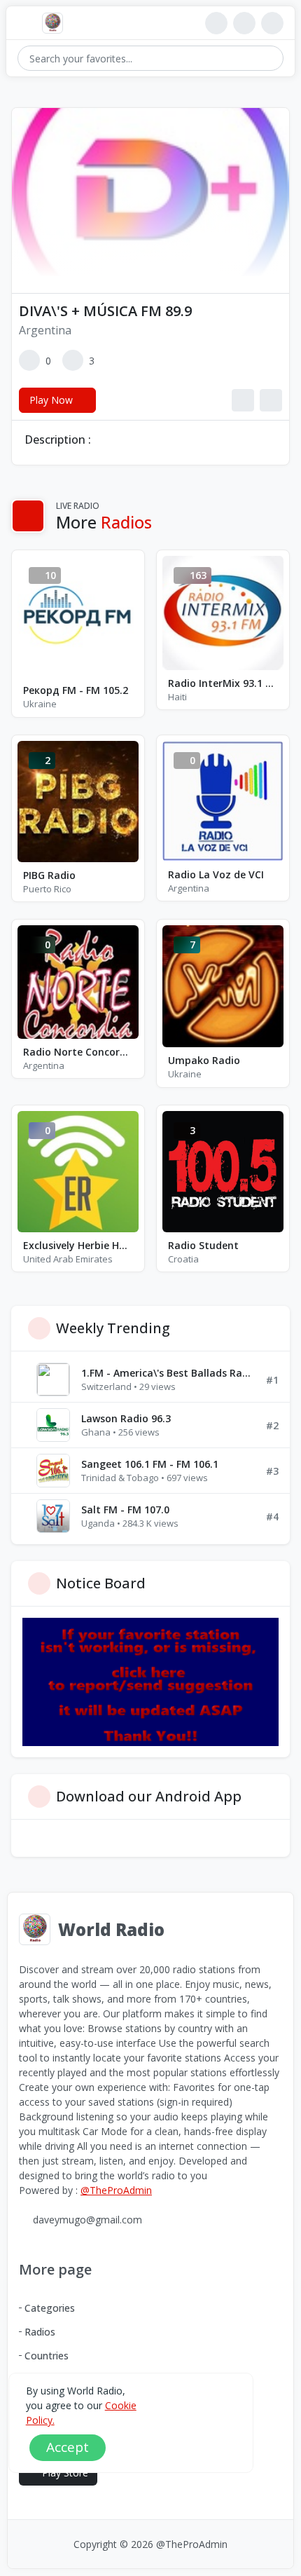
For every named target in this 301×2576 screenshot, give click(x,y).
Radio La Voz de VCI (216, 874)
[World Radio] (56, 23)
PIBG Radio (49, 875)
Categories (50, 2308)
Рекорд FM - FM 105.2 (76, 690)
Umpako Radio (204, 1060)
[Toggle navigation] (24, 23)
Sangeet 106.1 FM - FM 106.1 (150, 1464)
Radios (40, 2332)
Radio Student (203, 1245)
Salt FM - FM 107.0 (125, 1510)
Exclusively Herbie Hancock (78, 1245)
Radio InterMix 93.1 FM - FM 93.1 (223, 683)
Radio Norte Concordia (78, 1052)
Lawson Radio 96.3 (126, 1418)
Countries (47, 2356)
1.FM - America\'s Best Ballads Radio (168, 1373)
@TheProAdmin (116, 2190)
